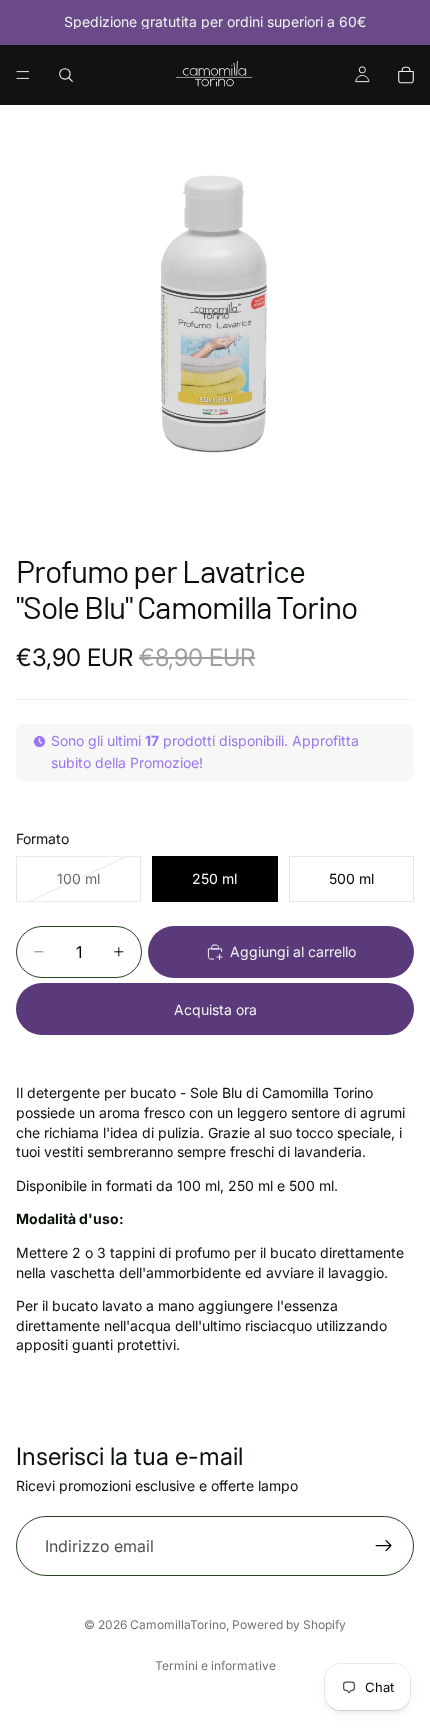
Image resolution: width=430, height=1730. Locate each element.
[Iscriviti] (384, 1546)
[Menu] (23, 75)
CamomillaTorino (178, 1624)
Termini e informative (215, 1665)
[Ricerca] (66, 75)
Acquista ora (215, 1009)
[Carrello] (406, 75)
